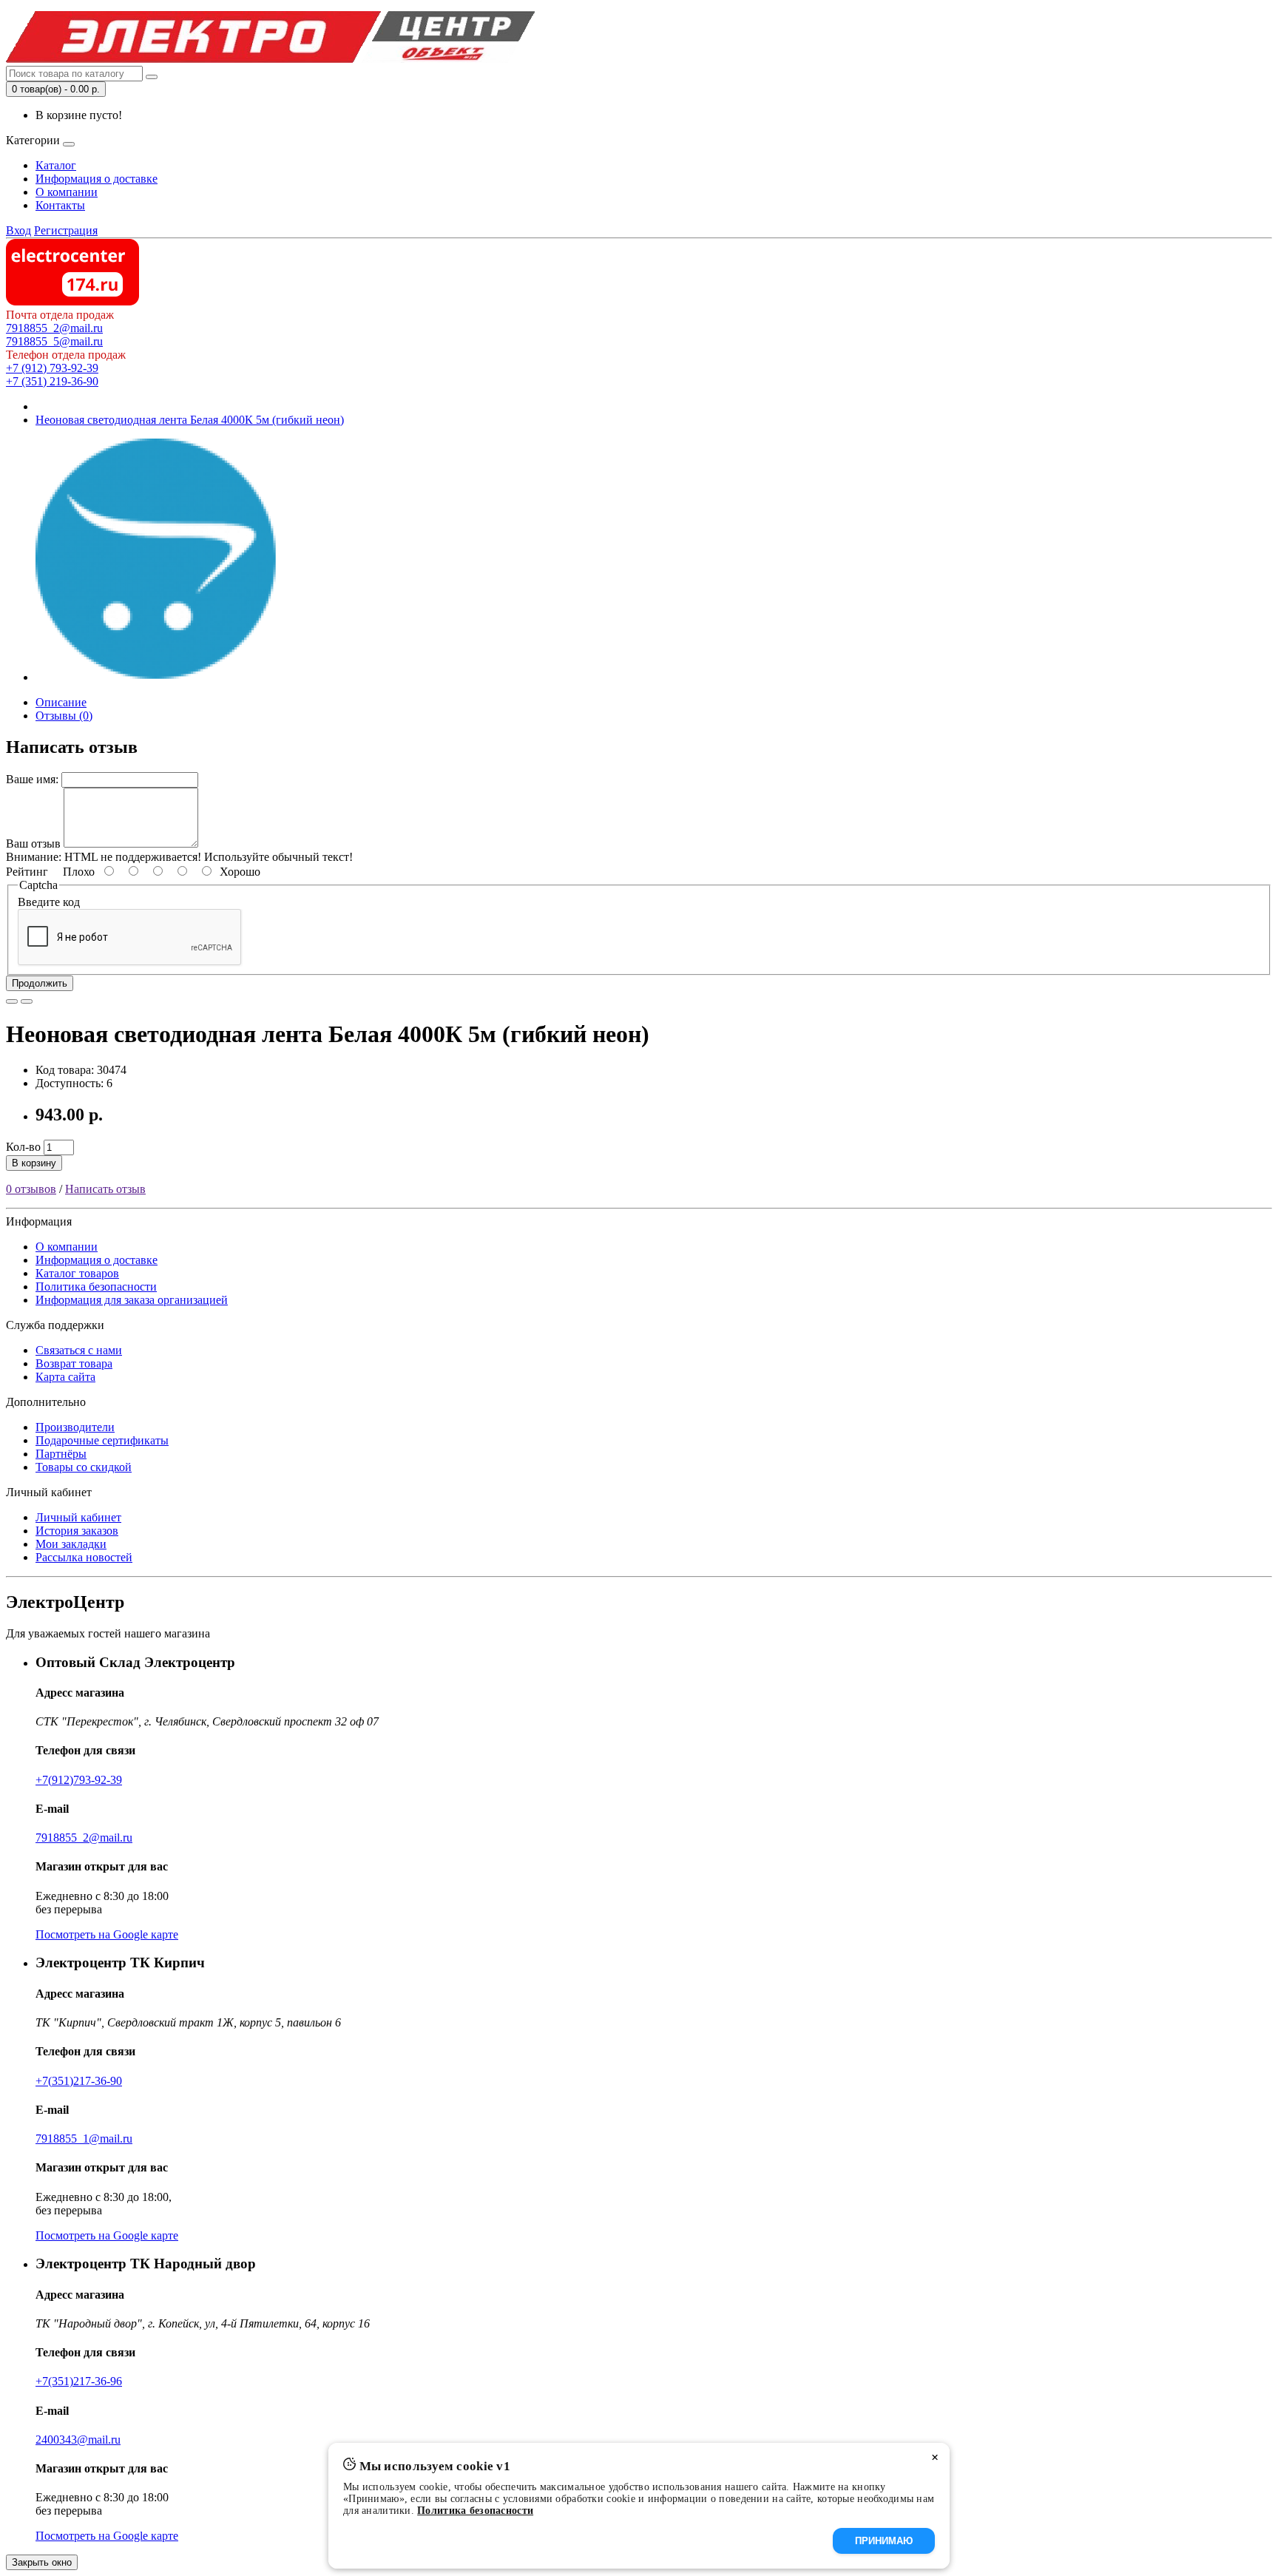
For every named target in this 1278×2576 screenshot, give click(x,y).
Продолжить (40, 983)
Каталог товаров (77, 1273)
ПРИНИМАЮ (884, 2541)
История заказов (77, 1531)
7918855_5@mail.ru (54, 341)
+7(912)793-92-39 (79, 1780)
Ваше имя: (32, 779)
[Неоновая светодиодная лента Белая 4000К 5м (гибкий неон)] (157, 677)
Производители (75, 1427)
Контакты (60, 205)
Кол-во (23, 1147)
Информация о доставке (97, 179)
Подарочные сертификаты (102, 1440)
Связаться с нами (79, 1350)
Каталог (56, 165)
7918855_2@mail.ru (54, 328)
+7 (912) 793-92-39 (52, 368)
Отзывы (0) (64, 716)
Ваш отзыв (33, 844)
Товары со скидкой (84, 1467)
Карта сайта (65, 1377)
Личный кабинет (78, 1517)
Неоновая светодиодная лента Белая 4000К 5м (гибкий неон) (190, 420)
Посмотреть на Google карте (107, 1934)
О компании (67, 192)
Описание (61, 702)
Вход (18, 230)
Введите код (49, 902)
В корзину (34, 1163)
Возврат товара (74, 1363)
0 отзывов (31, 1189)
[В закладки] (12, 1001)
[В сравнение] (27, 1001)
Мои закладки (71, 1544)
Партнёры (61, 1454)
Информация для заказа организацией (132, 1300)
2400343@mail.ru (78, 2440)
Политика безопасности (96, 1287)
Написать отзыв (105, 1189)
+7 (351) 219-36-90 (52, 381)
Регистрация (66, 230)
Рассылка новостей (84, 1557)
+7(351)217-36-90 (79, 2081)
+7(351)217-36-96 (79, 2381)
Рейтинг (27, 872)
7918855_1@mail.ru (84, 2139)
